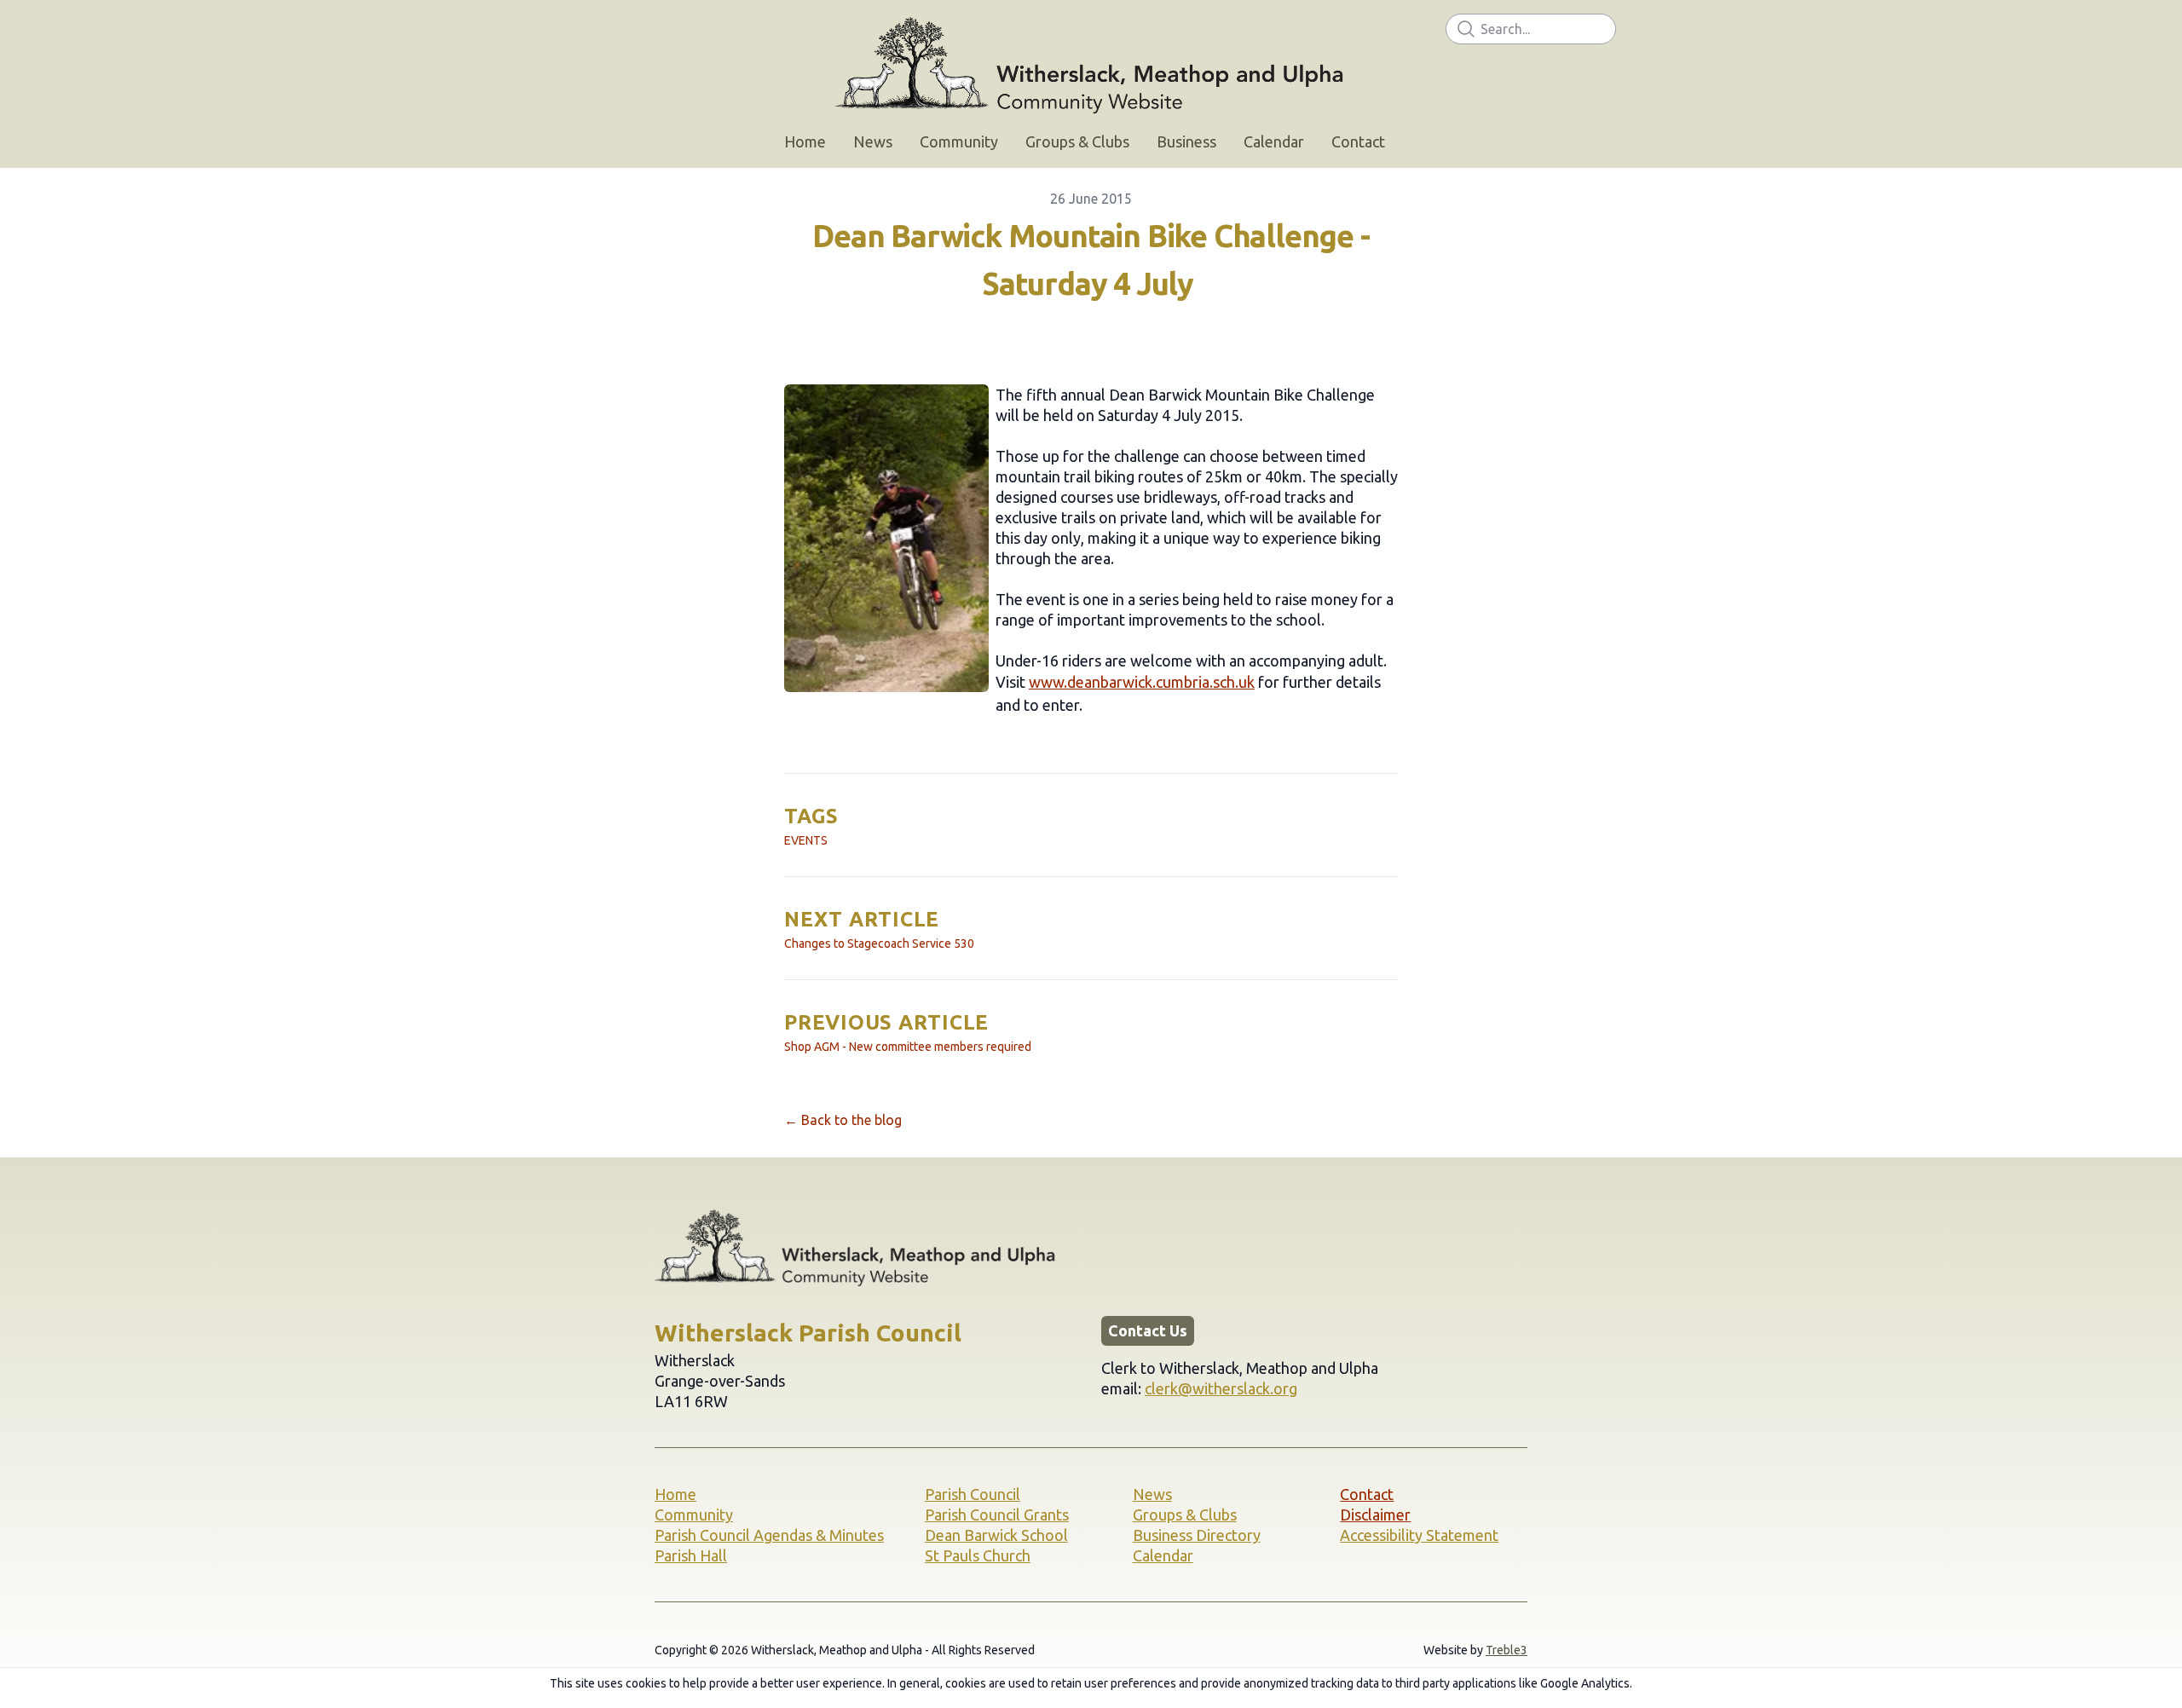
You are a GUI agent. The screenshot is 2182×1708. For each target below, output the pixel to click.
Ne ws (1152, 1494)
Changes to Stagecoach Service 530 (879, 943)
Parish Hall (691, 1555)
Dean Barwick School (996, 1535)
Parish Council (973, 1494)
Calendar (1163, 1555)
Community (694, 1515)
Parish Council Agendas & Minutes (769, 1535)
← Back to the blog (843, 1120)
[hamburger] (580, 27)
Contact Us (1148, 1330)
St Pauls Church (978, 1555)
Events (806, 840)
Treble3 (1507, 1650)
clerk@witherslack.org (1221, 1388)
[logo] (1091, 65)
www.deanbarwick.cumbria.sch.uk (1142, 682)
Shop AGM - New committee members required (908, 1047)
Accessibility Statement (1419, 1535)
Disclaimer (1375, 1515)
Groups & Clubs (1185, 1515)
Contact (1367, 1494)
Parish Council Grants (997, 1515)
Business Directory (1197, 1535)
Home (675, 1494)
